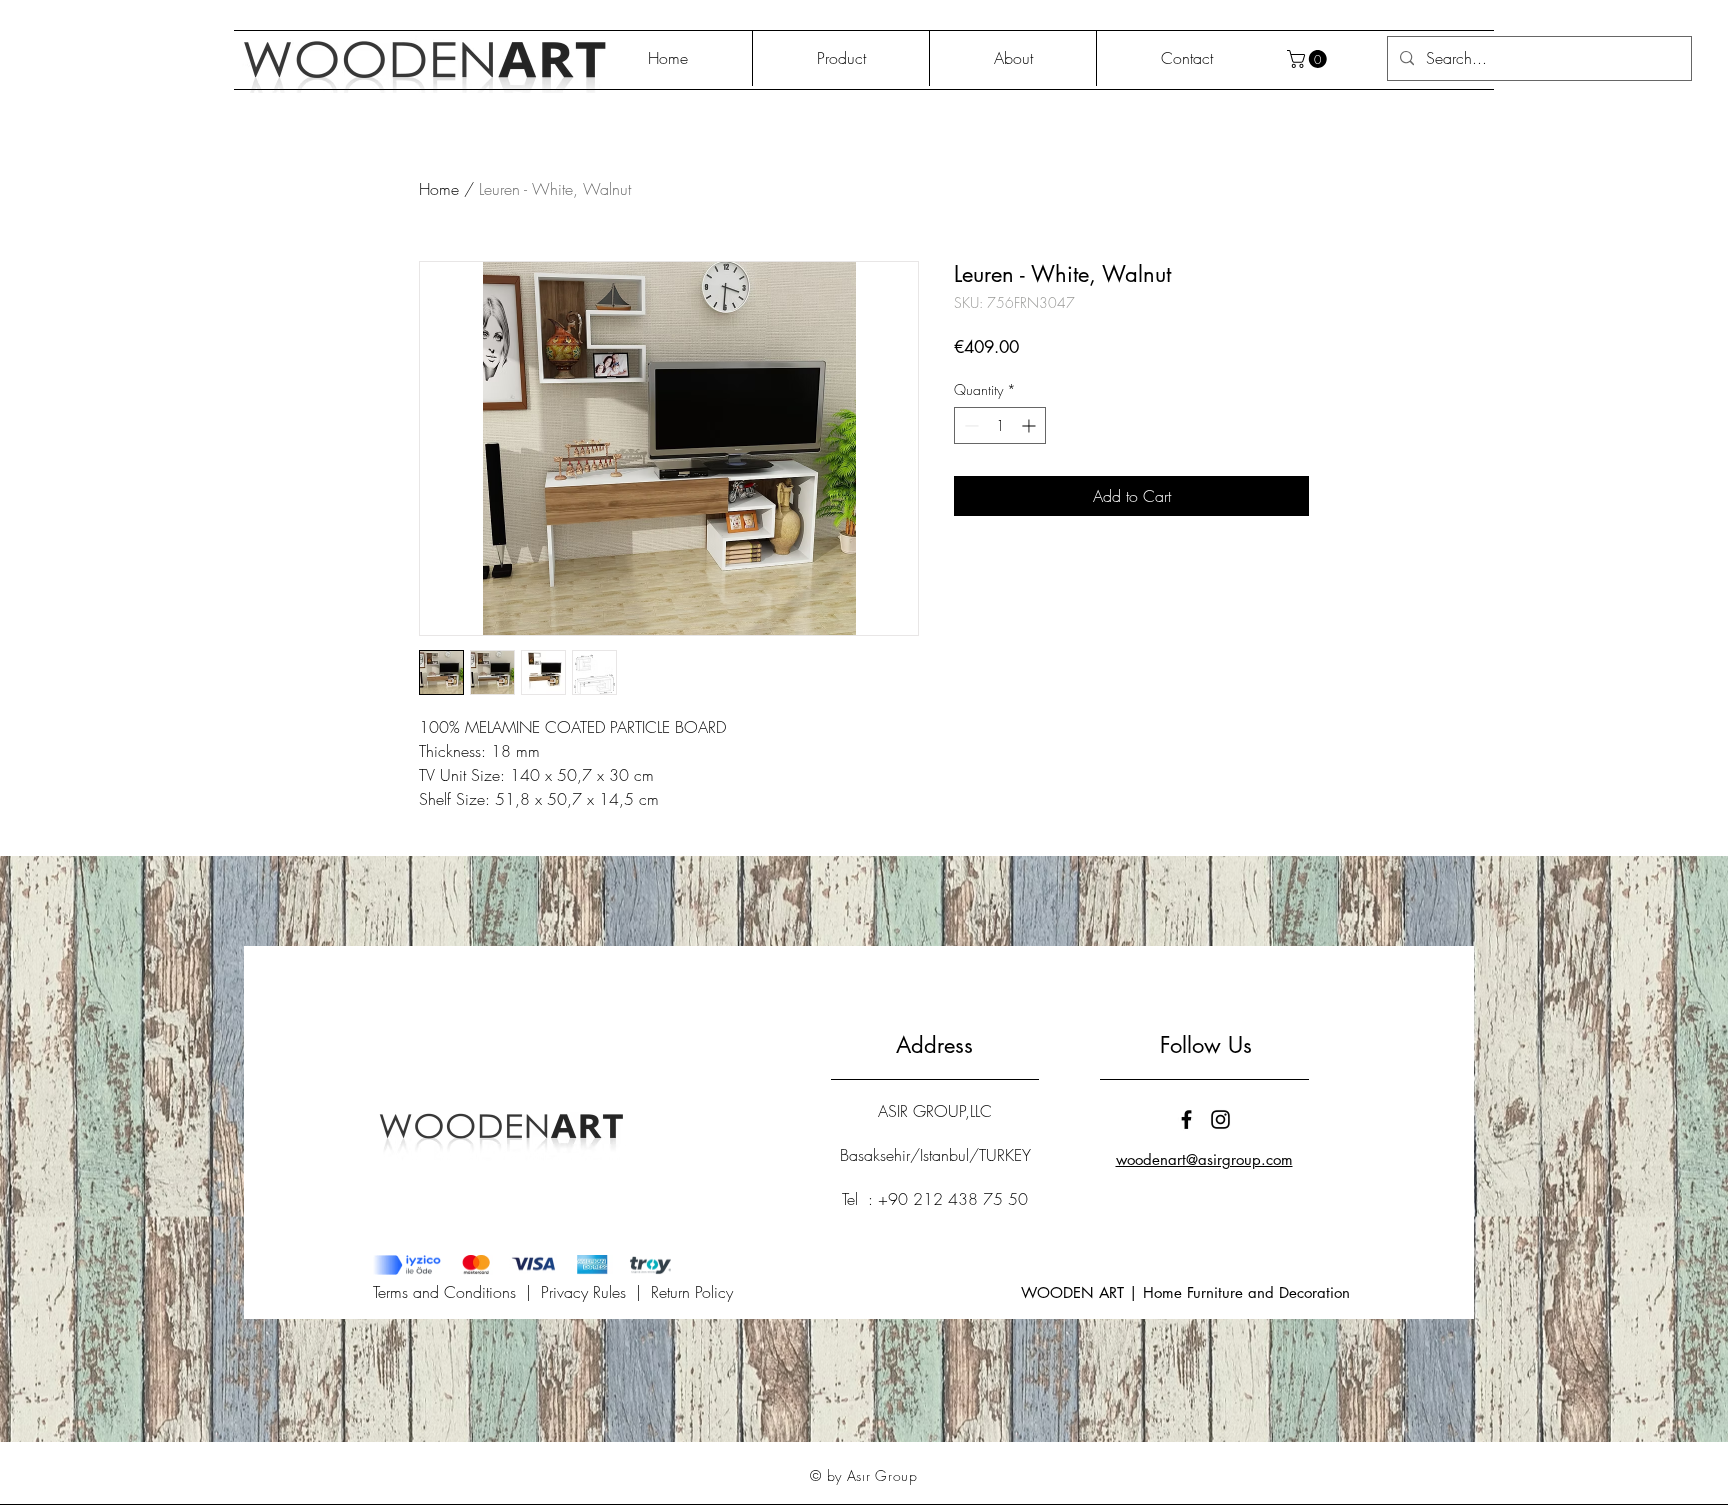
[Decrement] (969, 425)
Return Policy (692, 1292)
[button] (1309, 59)
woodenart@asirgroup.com (1204, 1159)
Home (439, 189)
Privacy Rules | (596, 1292)
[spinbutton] (1000, 425)
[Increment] (1030, 425)
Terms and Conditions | (457, 1292)
